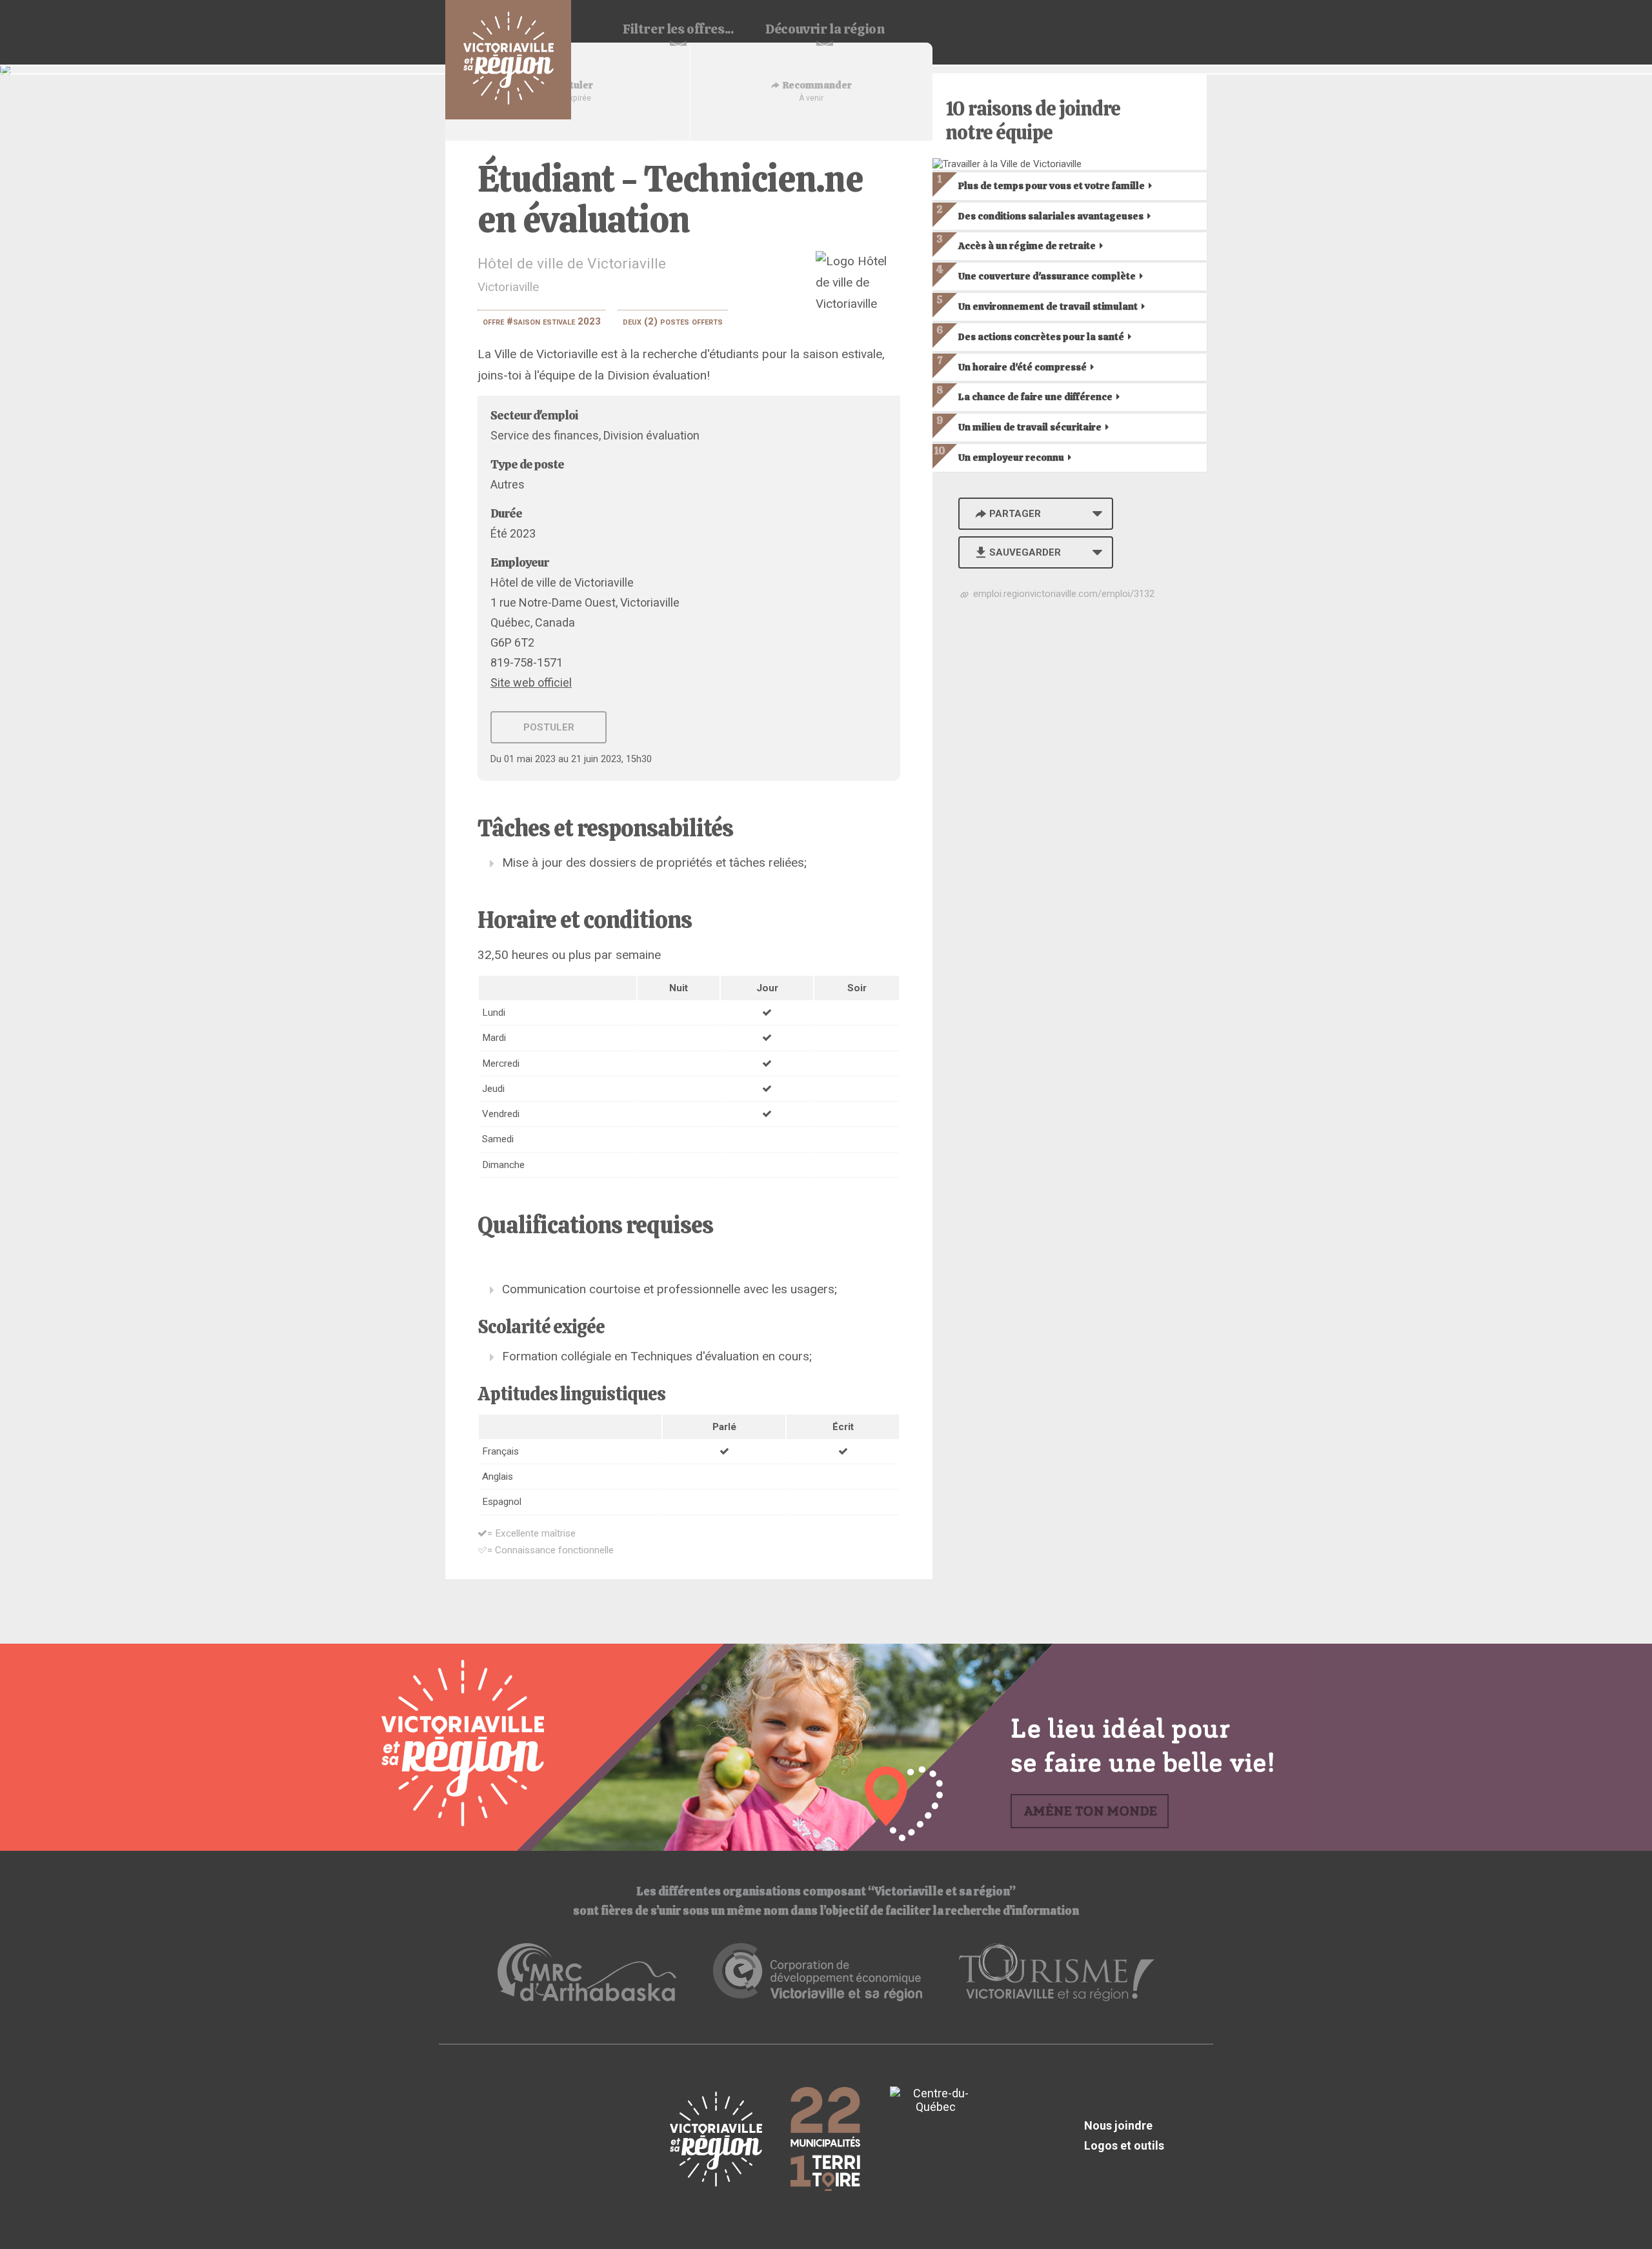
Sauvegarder (1025, 552)
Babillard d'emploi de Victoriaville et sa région (508, 60)
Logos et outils (1124, 2145)
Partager (1015, 514)
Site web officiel (531, 682)
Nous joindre (1118, 2125)
